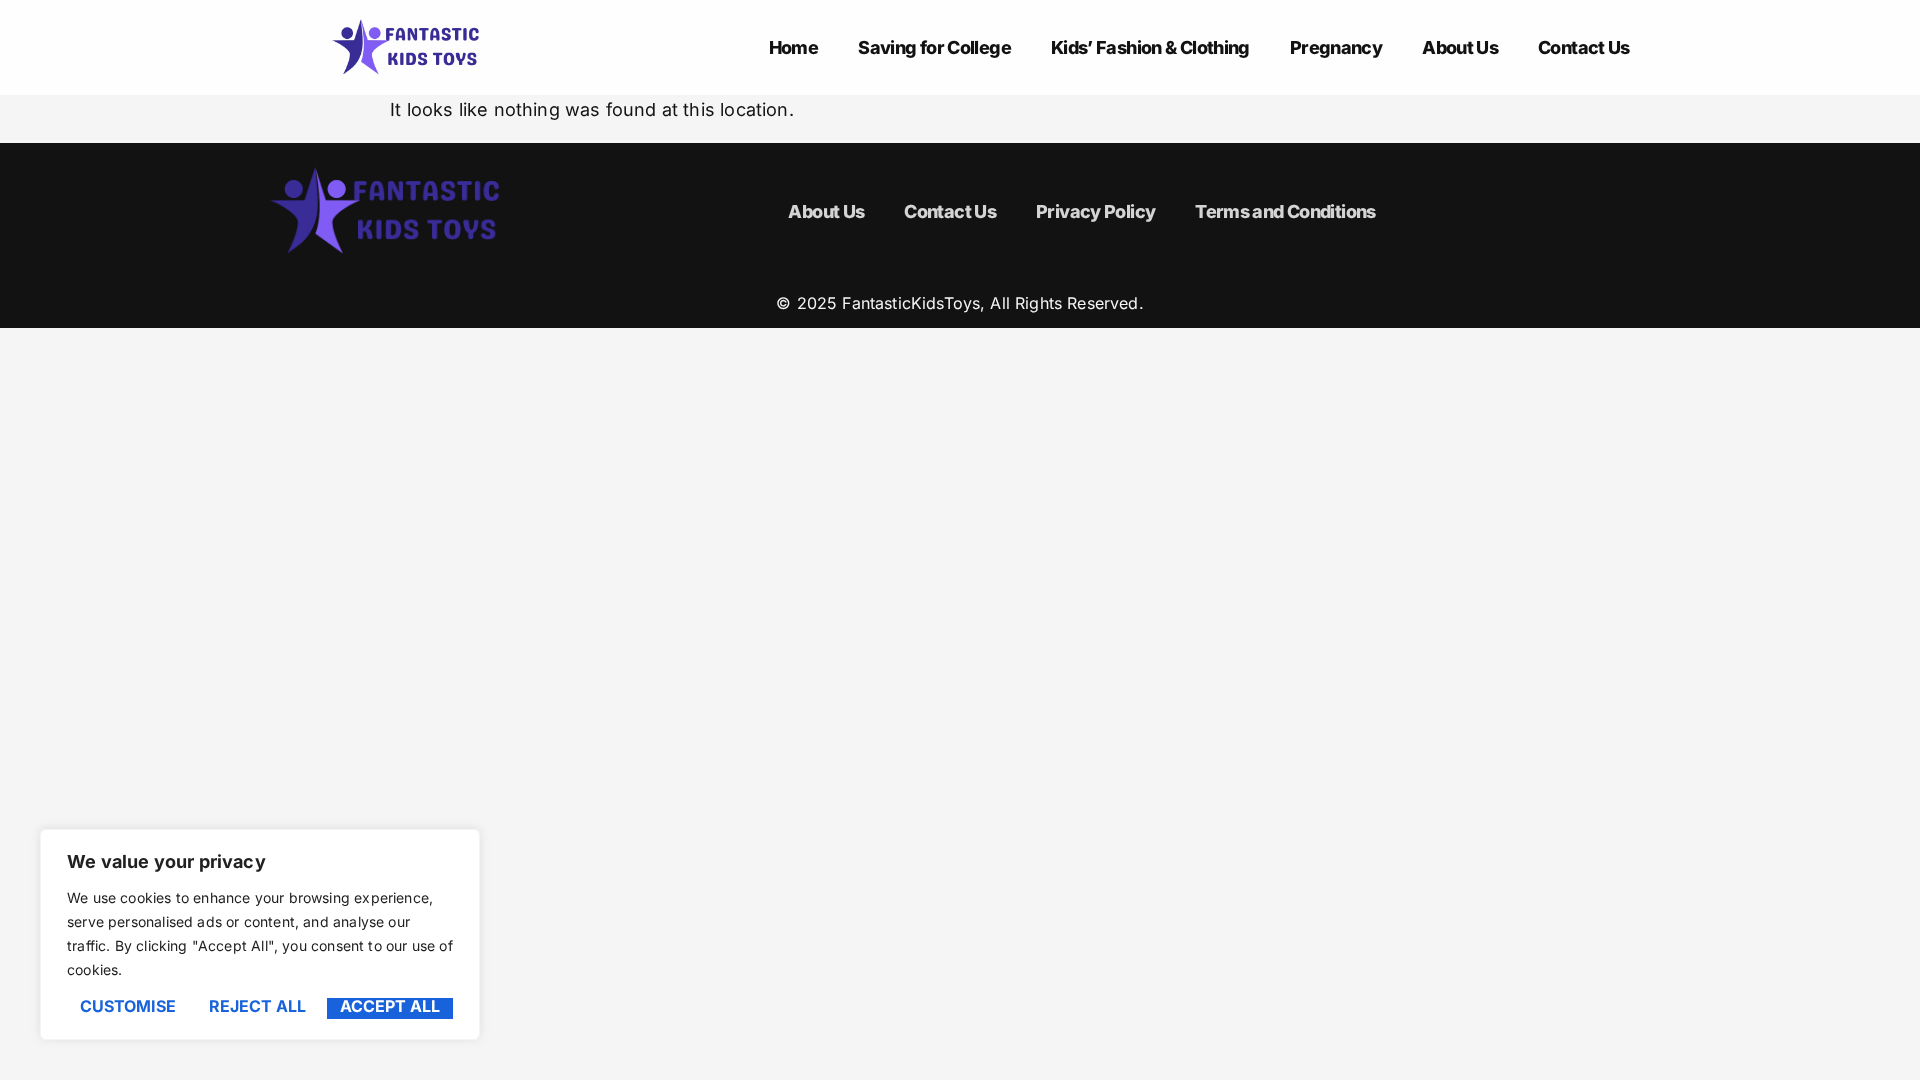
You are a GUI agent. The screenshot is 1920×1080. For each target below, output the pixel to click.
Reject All (257, 1007)
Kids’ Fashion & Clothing (1150, 47)
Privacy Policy (1095, 211)
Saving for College (934, 47)
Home (793, 47)
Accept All (390, 1007)
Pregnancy (1336, 47)
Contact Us (1584, 47)
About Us (1460, 47)
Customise (128, 1007)
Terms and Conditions (1285, 211)
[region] (260, 934)
